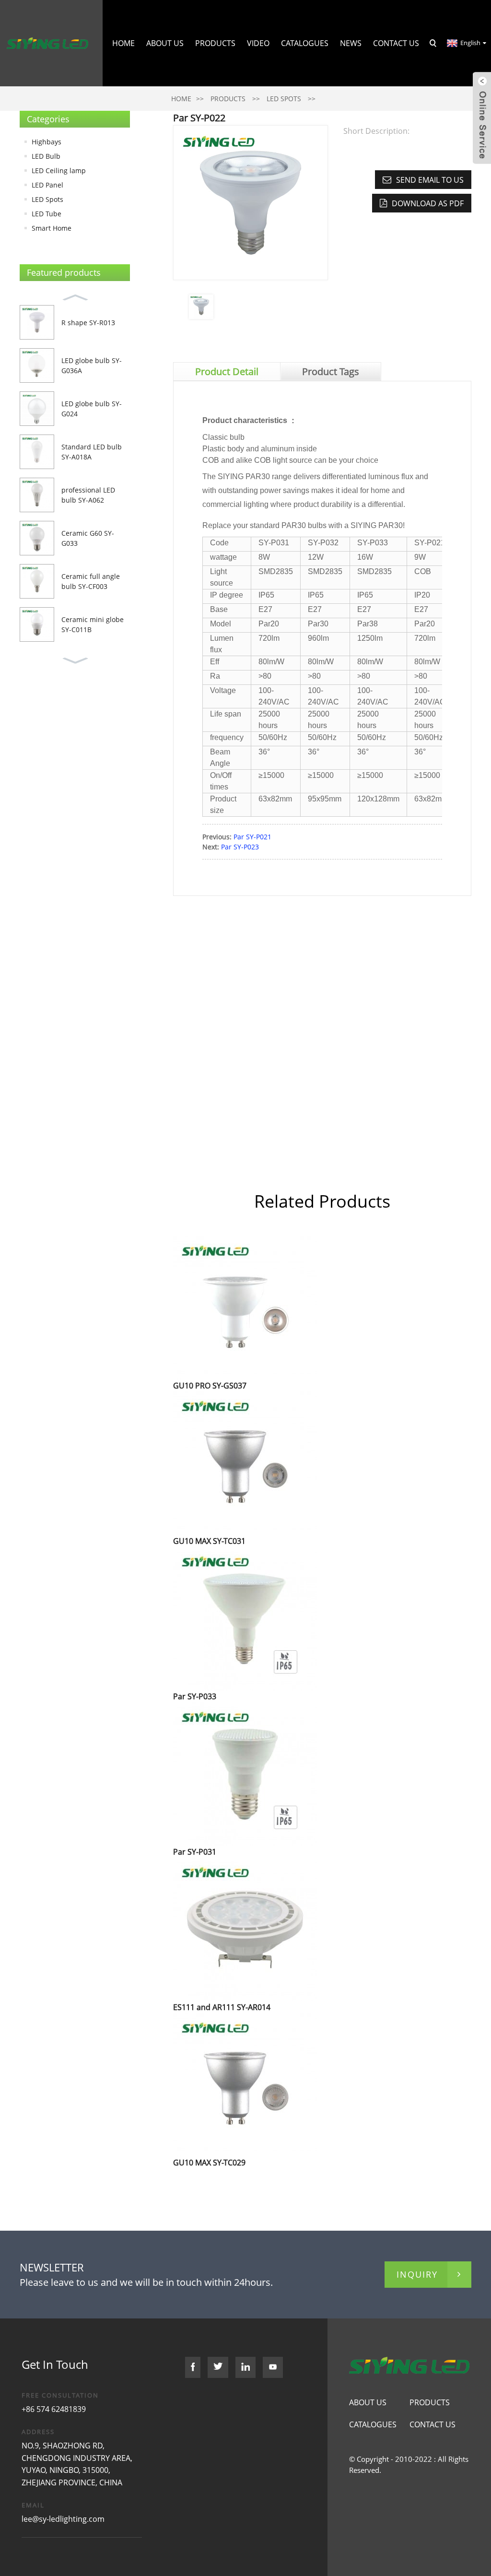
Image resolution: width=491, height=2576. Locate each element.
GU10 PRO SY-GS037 (210, 1386)
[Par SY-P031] (245, 1773)
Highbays (47, 142)
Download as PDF (428, 203)
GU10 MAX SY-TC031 (209, 1541)
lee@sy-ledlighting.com (63, 2519)
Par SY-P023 (240, 847)
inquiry (417, 2274)
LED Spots (284, 99)
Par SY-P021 (252, 837)
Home (123, 43)
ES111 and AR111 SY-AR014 (222, 2007)
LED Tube (47, 214)
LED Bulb (46, 156)
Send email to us (430, 180)
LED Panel (47, 185)
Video (258, 43)
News (351, 43)
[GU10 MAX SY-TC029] (245, 2084)
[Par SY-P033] (245, 1618)
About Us (165, 43)
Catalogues (305, 43)
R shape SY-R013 (88, 323)
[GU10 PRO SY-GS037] (245, 1307)
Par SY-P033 (195, 1696)
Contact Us (396, 43)
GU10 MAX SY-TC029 (209, 2163)
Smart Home (52, 228)
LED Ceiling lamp (59, 171)
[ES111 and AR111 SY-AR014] (245, 1929)
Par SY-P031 (195, 1852)
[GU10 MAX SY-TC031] (245, 1463)
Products (215, 43)
